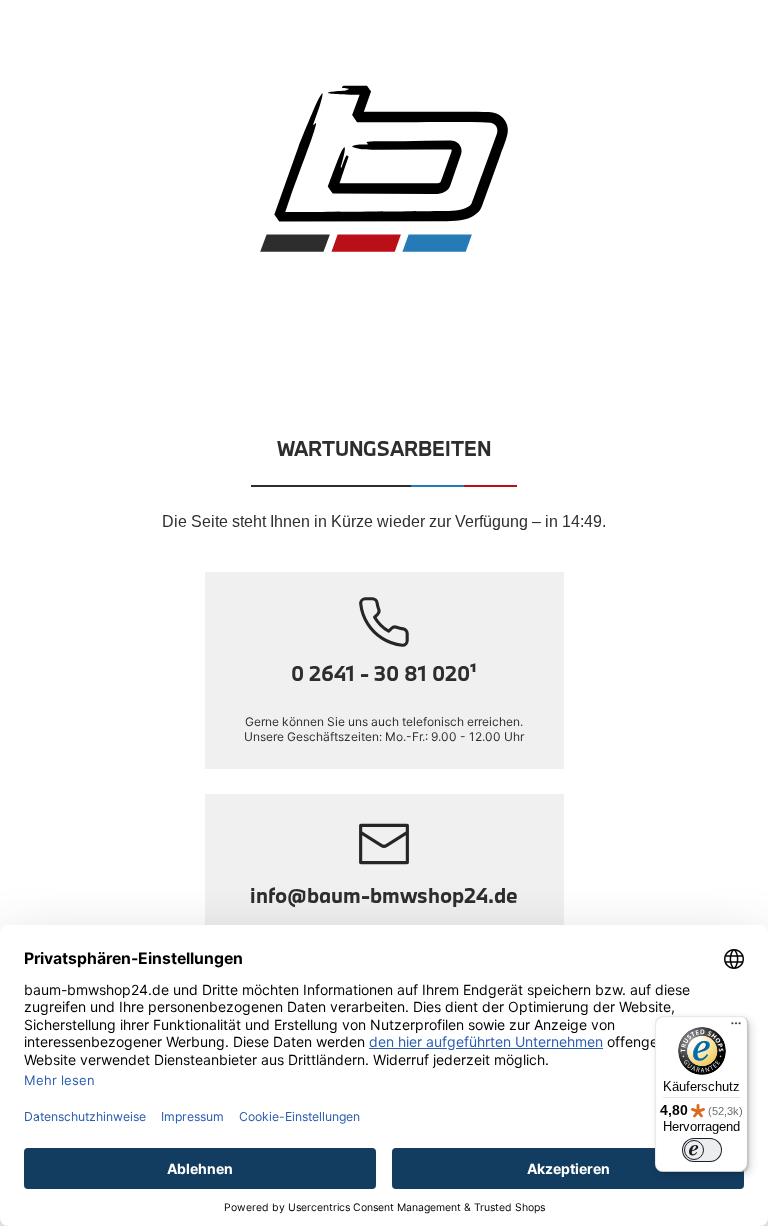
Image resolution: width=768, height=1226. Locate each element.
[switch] (702, 1150)
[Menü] (736, 1028)
